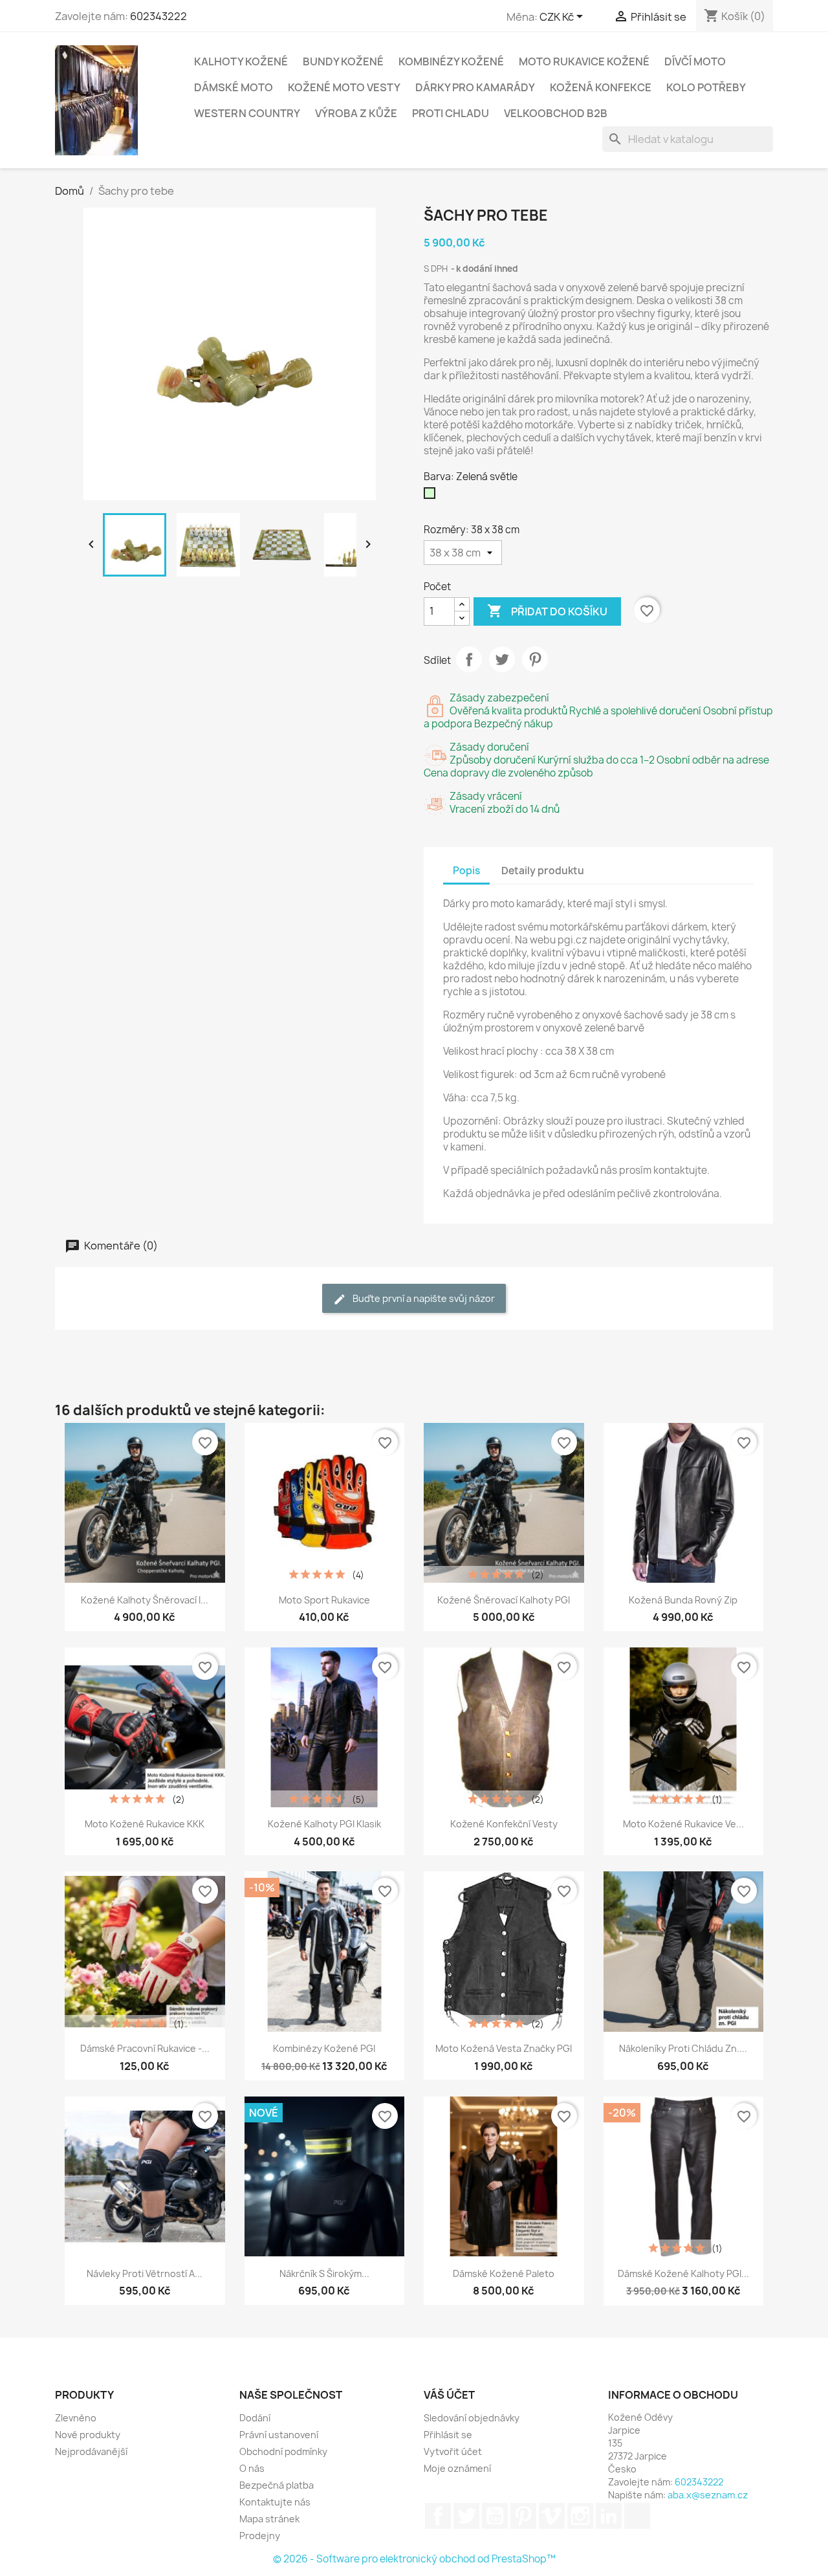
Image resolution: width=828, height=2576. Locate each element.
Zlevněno (76, 2418)
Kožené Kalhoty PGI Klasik (324, 1824)
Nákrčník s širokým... (324, 2273)
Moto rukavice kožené (584, 61)
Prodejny (260, 2536)
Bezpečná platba (277, 2485)
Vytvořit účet (453, 2451)
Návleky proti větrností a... (145, 2273)
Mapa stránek (269, 2519)
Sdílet (469, 659)
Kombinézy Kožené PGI (324, 2048)
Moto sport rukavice (324, 1600)
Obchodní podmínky (283, 2451)
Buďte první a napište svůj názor (423, 1298)
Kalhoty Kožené (241, 61)
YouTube (495, 2516)
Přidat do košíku (547, 611)
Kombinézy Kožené (451, 61)
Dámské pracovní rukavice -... (145, 2048)
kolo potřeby (706, 87)
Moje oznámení (457, 2468)
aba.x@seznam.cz (708, 2495)
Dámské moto (234, 87)
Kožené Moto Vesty (344, 87)
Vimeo (552, 2516)
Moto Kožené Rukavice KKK (145, 1824)
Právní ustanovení (279, 2435)
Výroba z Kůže (356, 113)
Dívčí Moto (695, 61)
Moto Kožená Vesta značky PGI (504, 2048)
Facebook (438, 2516)
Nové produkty (88, 2435)
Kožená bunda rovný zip (683, 1600)
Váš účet (449, 2395)
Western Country (247, 113)
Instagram (580, 2516)
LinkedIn (609, 2516)
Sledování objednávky (472, 2418)
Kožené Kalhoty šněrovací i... (145, 1600)
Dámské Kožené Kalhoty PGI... (683, 2273)
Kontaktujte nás (275, 2502)
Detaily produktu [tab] (543, 871)
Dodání (255, 2418)
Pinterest (535, 659)
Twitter (466, 2516)
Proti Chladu (451, 113)
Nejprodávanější (91, 2451)
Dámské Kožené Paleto (504, 2273)
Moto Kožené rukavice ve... (683, 1824)
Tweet (502, 659)
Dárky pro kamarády (475, 87)
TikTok (637, 2516)
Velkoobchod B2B (556, 113)
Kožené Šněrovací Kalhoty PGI (504, 1600)
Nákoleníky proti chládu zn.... (683, 2048)
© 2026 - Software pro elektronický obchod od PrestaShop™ (414, 2559)
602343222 (158, 16)
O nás (252, 2468)
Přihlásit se (448, 2435)
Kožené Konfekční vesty (504, 1824)
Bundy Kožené (343, 61)
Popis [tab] (466, 871)
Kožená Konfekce (601, 87)
